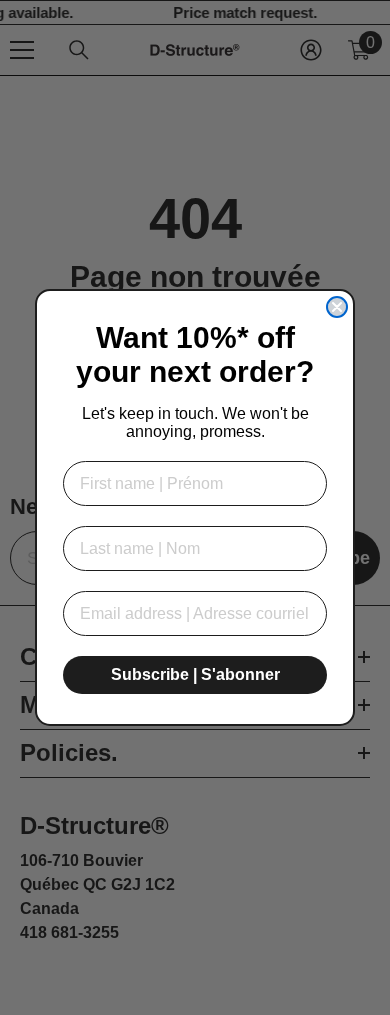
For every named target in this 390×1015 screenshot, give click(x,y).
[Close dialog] (337, 307)
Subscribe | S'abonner (195, 674)
